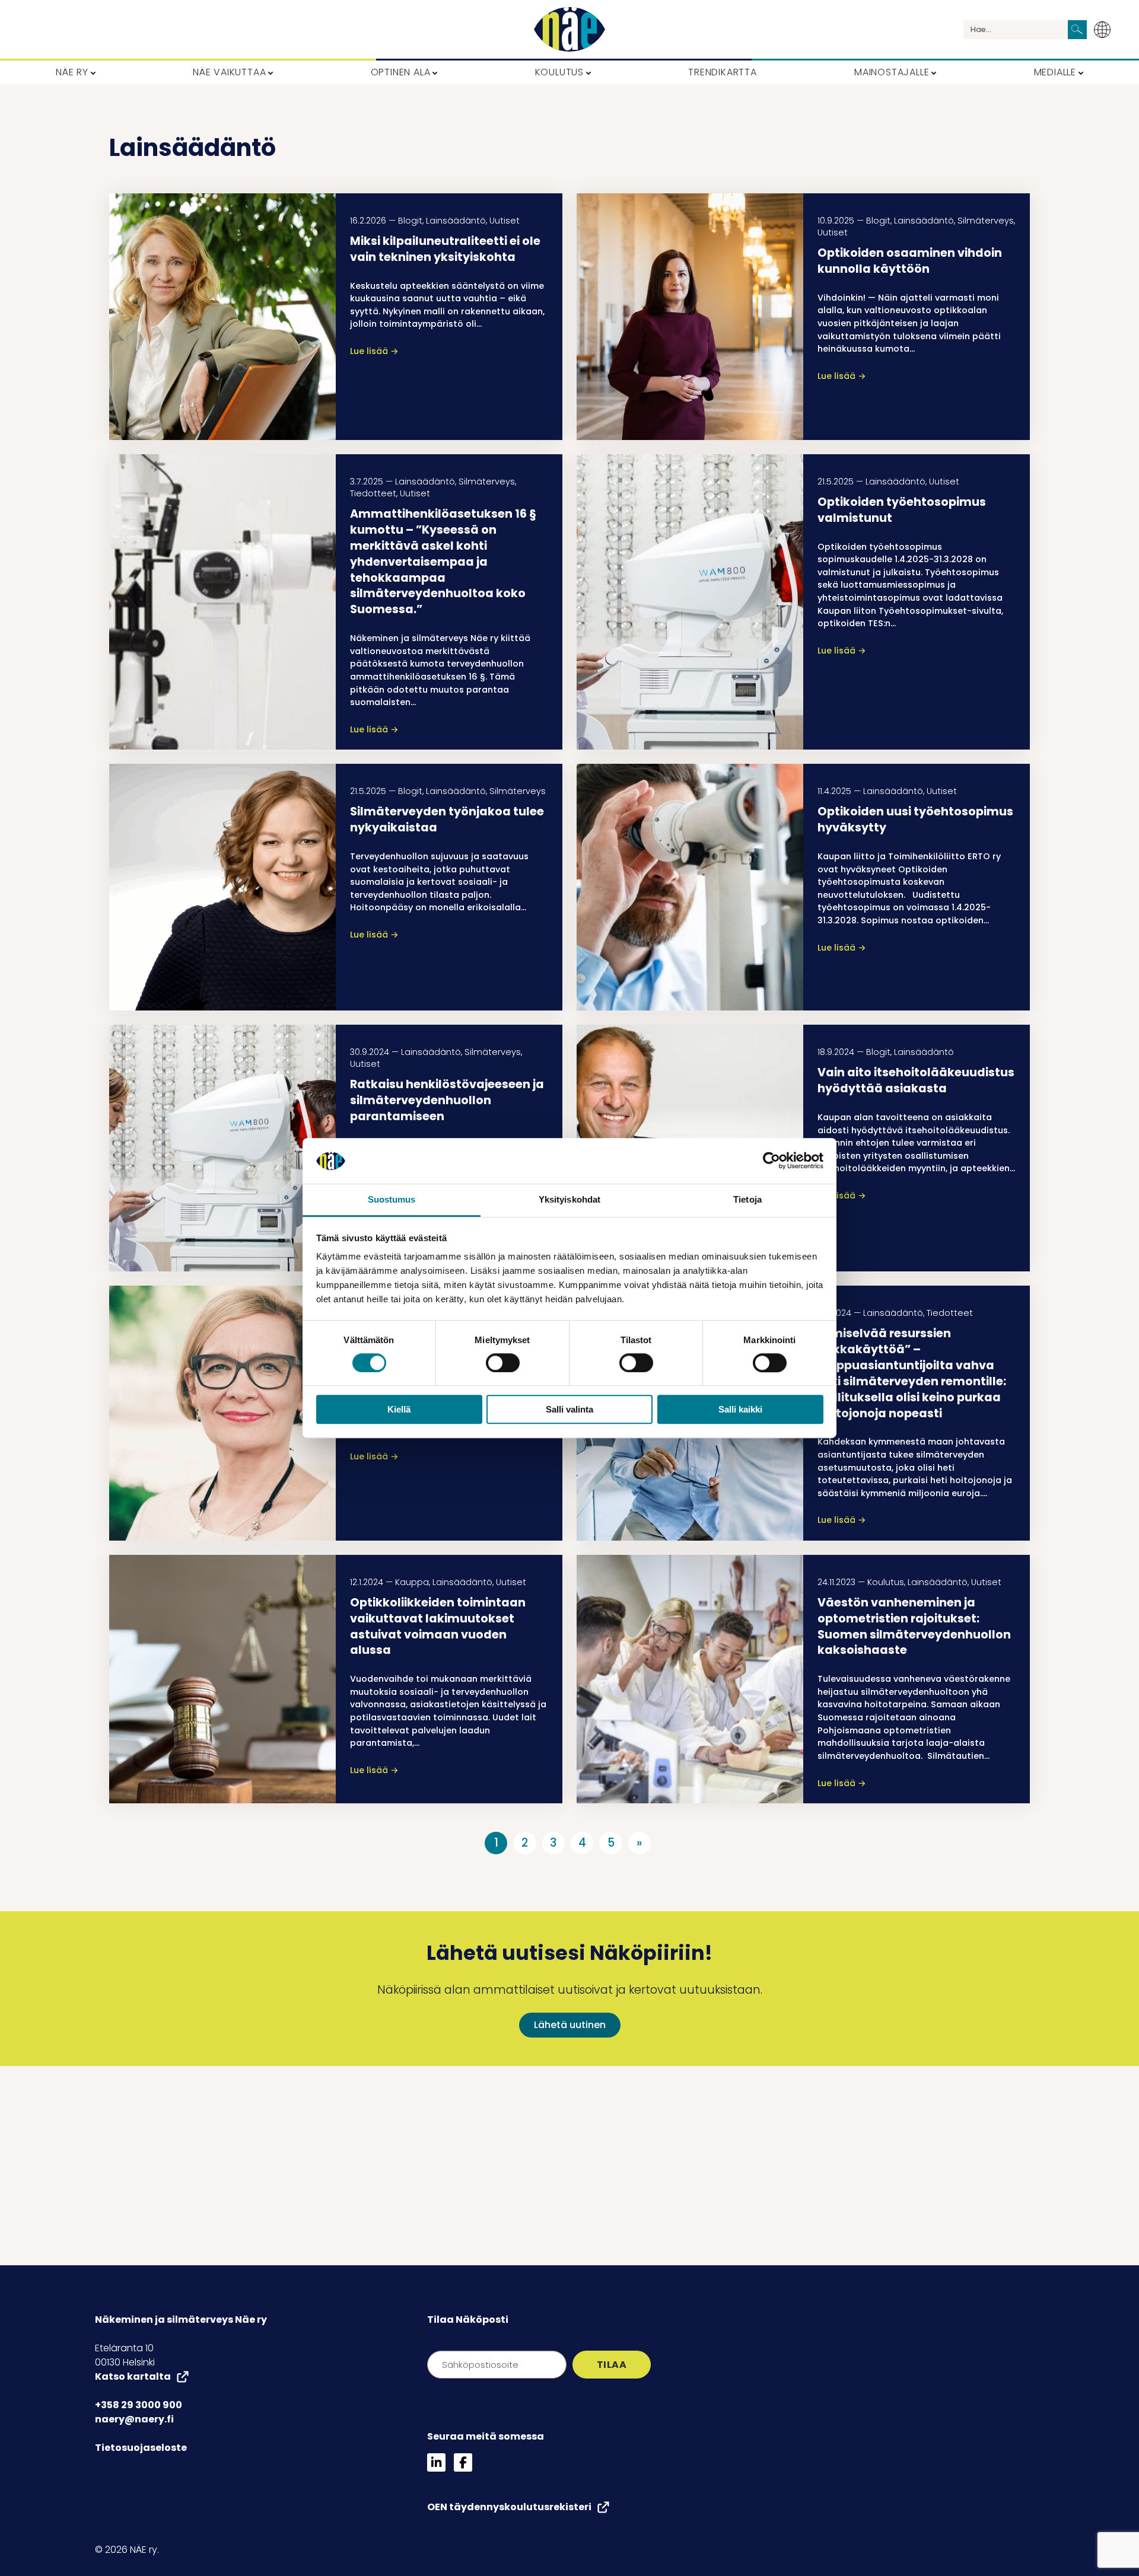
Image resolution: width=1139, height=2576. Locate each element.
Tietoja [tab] (747, 1199)
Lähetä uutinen (570, 2025)
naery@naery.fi (134, 2419)
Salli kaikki (740, 1409)
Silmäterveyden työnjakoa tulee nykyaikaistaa (447, 820)
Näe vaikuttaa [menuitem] (229, 72)
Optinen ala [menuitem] (401, 72)
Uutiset (505, 221)
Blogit (410, 221)
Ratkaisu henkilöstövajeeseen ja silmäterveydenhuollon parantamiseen (447, 1100)
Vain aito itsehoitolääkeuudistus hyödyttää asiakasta (916, 1080)
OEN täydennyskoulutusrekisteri (509, 2507)
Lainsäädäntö (456, 221)
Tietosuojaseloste (141, 2448)
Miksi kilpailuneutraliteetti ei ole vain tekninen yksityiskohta (445, 249)
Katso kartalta (133, 2376)
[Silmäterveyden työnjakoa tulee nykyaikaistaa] (222, 887)
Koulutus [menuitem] (559, 72)
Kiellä (399, 1409)
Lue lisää (374, 351)
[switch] (503, 1363)
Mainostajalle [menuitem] (892, 72)
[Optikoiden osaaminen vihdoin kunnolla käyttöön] (690, 317)
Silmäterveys (986, 221)
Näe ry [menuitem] (72, 72)
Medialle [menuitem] (1055, 72)
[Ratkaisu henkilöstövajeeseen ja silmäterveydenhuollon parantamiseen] (222, 1148)
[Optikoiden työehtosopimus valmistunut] (690, 602)
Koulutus (886, 1582)
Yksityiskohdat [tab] (569, 1199)
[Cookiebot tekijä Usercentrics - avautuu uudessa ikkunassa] (771, 1161)
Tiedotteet (373, 493)
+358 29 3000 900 (139, 2405)
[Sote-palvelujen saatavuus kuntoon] (222, 1413)
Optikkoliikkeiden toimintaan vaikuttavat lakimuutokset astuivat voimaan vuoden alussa (438, 1627)
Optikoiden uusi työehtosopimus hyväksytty (915, 820)
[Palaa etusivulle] (569, 29)
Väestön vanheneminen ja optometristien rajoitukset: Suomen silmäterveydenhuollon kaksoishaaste (914, 1627)
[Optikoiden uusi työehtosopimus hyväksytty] (690, 887)
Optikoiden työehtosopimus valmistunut (902, 510)
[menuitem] (1106, 30)
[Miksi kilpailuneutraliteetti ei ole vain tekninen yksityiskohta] (222, 317)
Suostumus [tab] (392, 1199)
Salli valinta (569, 1409)
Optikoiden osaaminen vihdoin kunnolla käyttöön (910, 261)
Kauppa (412, 1582)
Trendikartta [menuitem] (723, 72)
